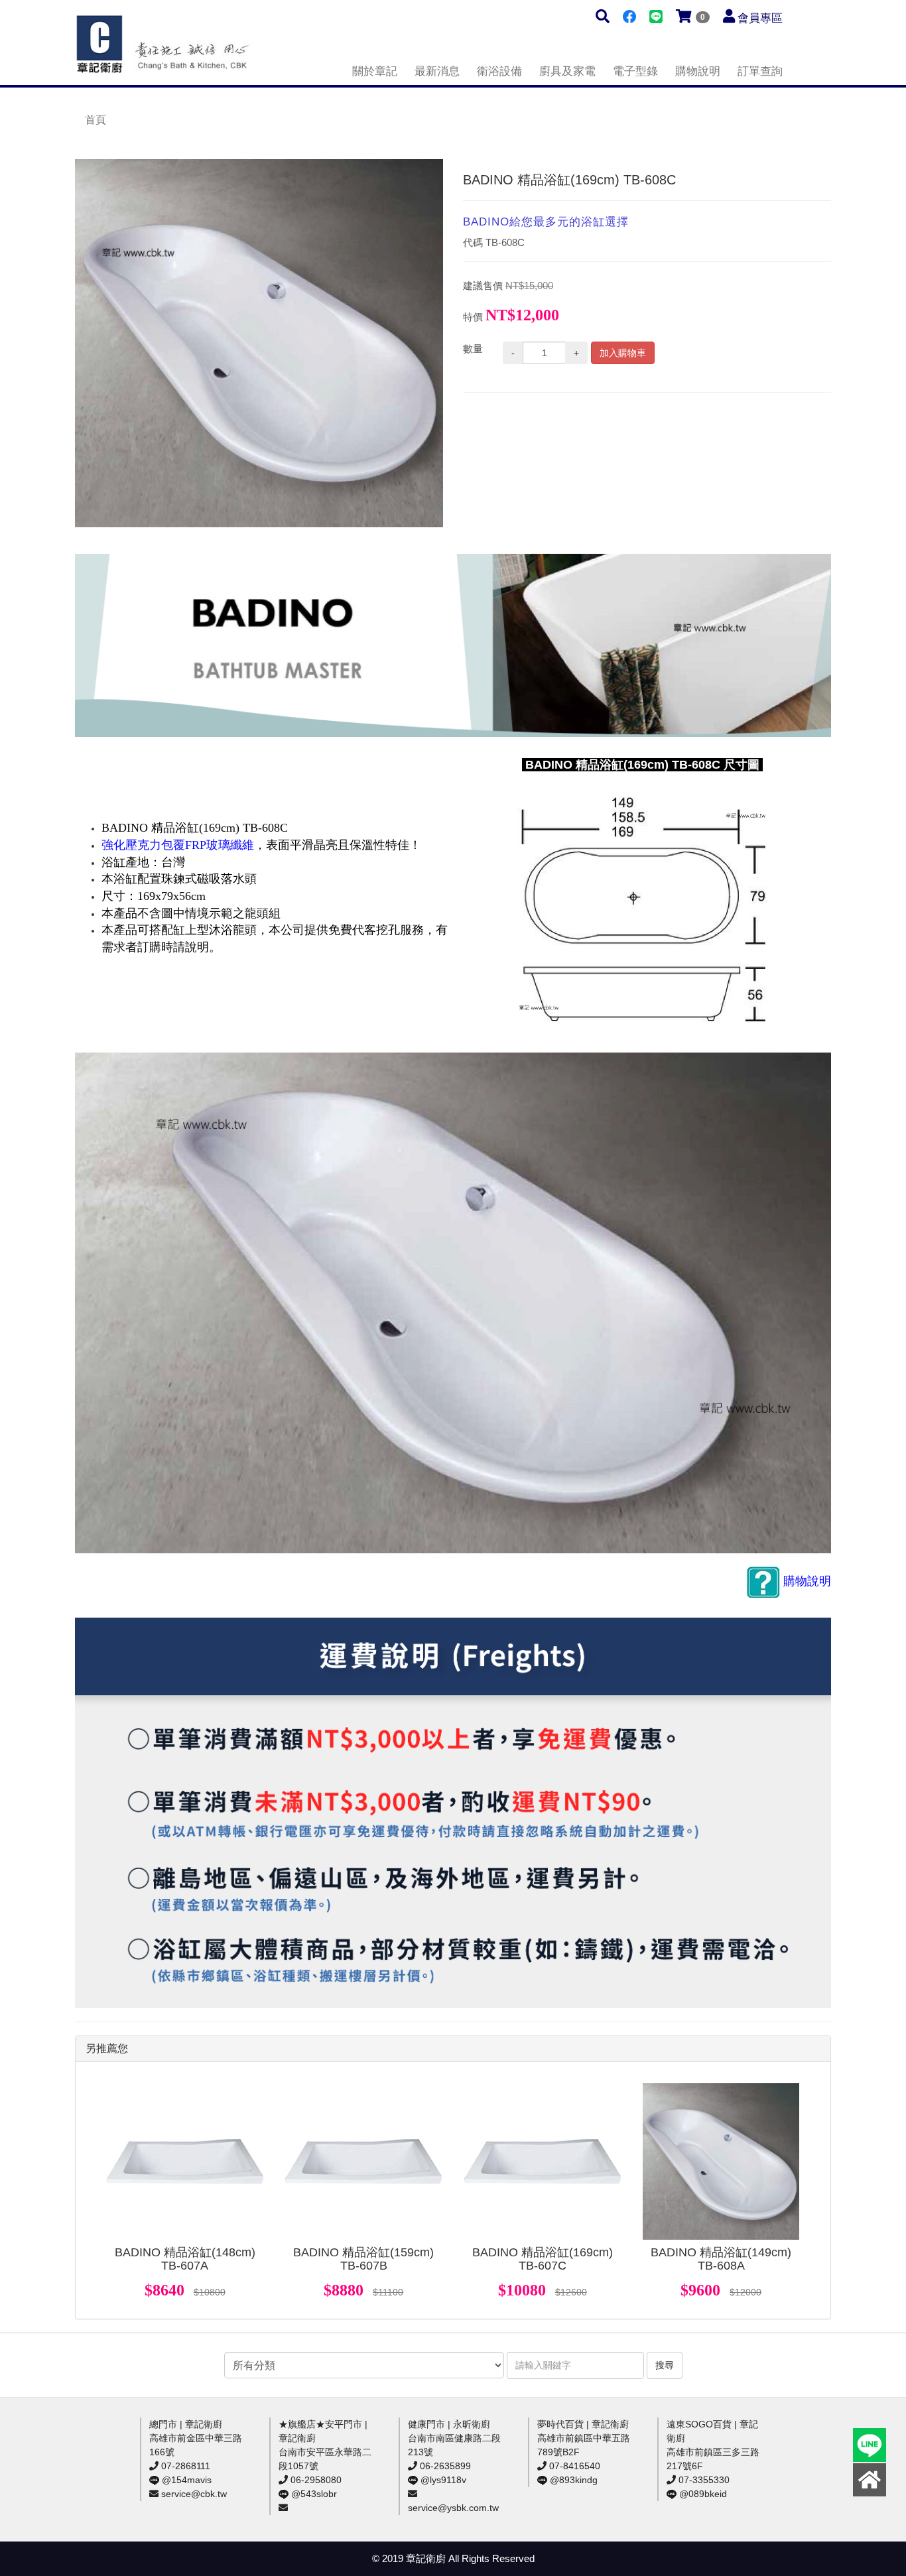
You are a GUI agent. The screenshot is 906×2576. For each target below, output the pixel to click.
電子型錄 (635, 71)
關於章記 (375, 71)
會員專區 (760, 18)
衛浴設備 (499, 71)
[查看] (185, 2161)
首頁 (96, 120)
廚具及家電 (567, 71)
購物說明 (698, 71)
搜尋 (665, 2365)
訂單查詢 (760, 71)
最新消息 (437, 71)
